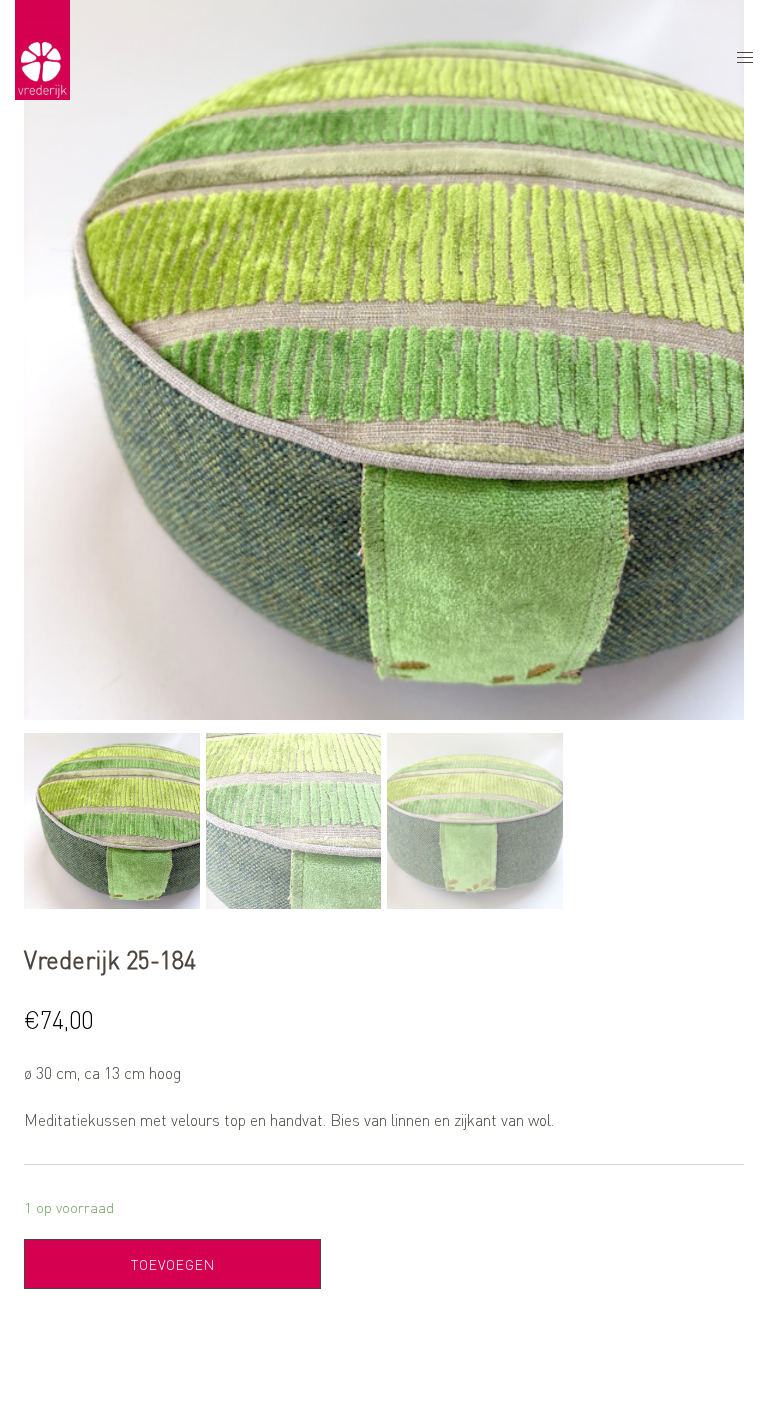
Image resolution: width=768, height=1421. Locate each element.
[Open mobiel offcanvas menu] (745, 57)
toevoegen (173, 1264)
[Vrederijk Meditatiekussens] (42, 55)
